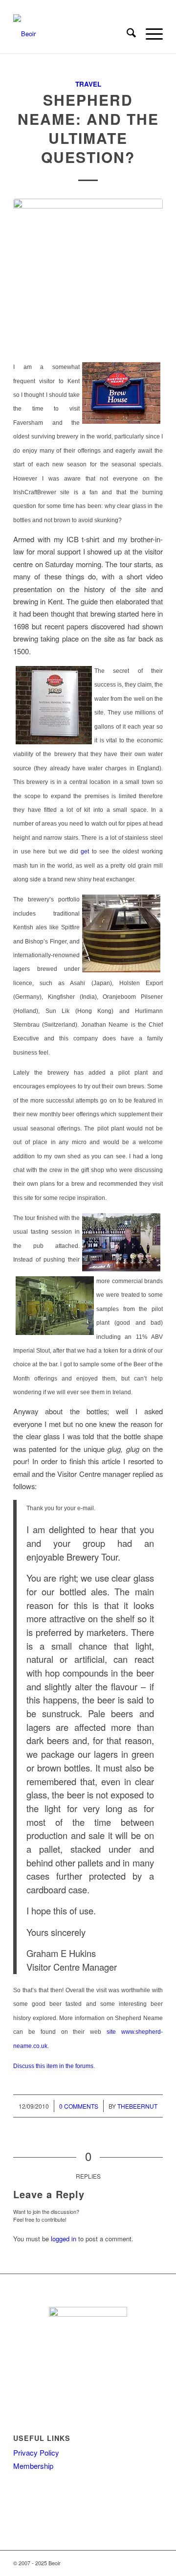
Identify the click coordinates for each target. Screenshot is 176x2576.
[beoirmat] (88, 274)
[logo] (73, 34)
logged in (64, 2239)
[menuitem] (126, 34)
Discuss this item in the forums (53, 2066)
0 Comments (79, 2106)
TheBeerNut (137, 2106)
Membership (33, 2466)
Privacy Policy (36, 2452)
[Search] (126, 34)
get (85, 851)
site (111, 2032)
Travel (88, 84)
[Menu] (149, 34)
